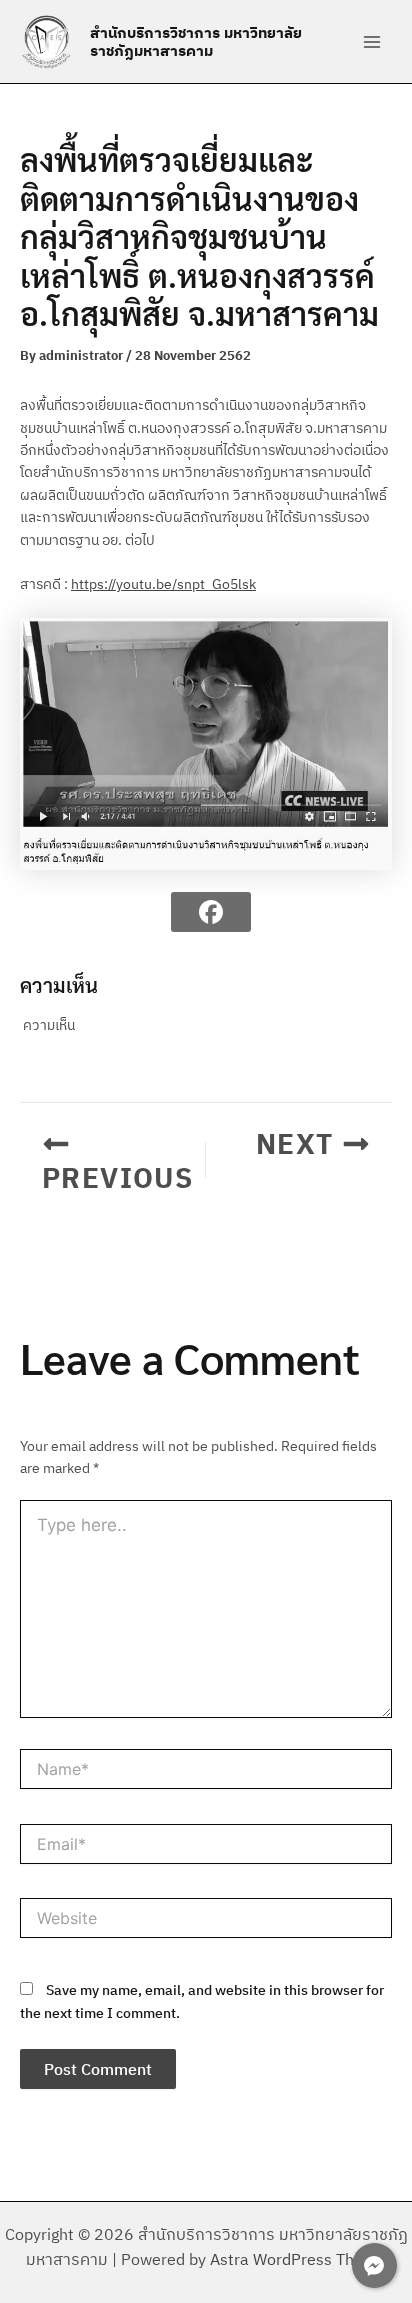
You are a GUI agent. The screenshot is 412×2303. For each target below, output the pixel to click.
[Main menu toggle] (371, 41)
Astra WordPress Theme (298, 2259)
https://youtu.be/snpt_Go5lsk (163, 584)
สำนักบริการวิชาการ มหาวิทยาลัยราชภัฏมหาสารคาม (196, 41)
